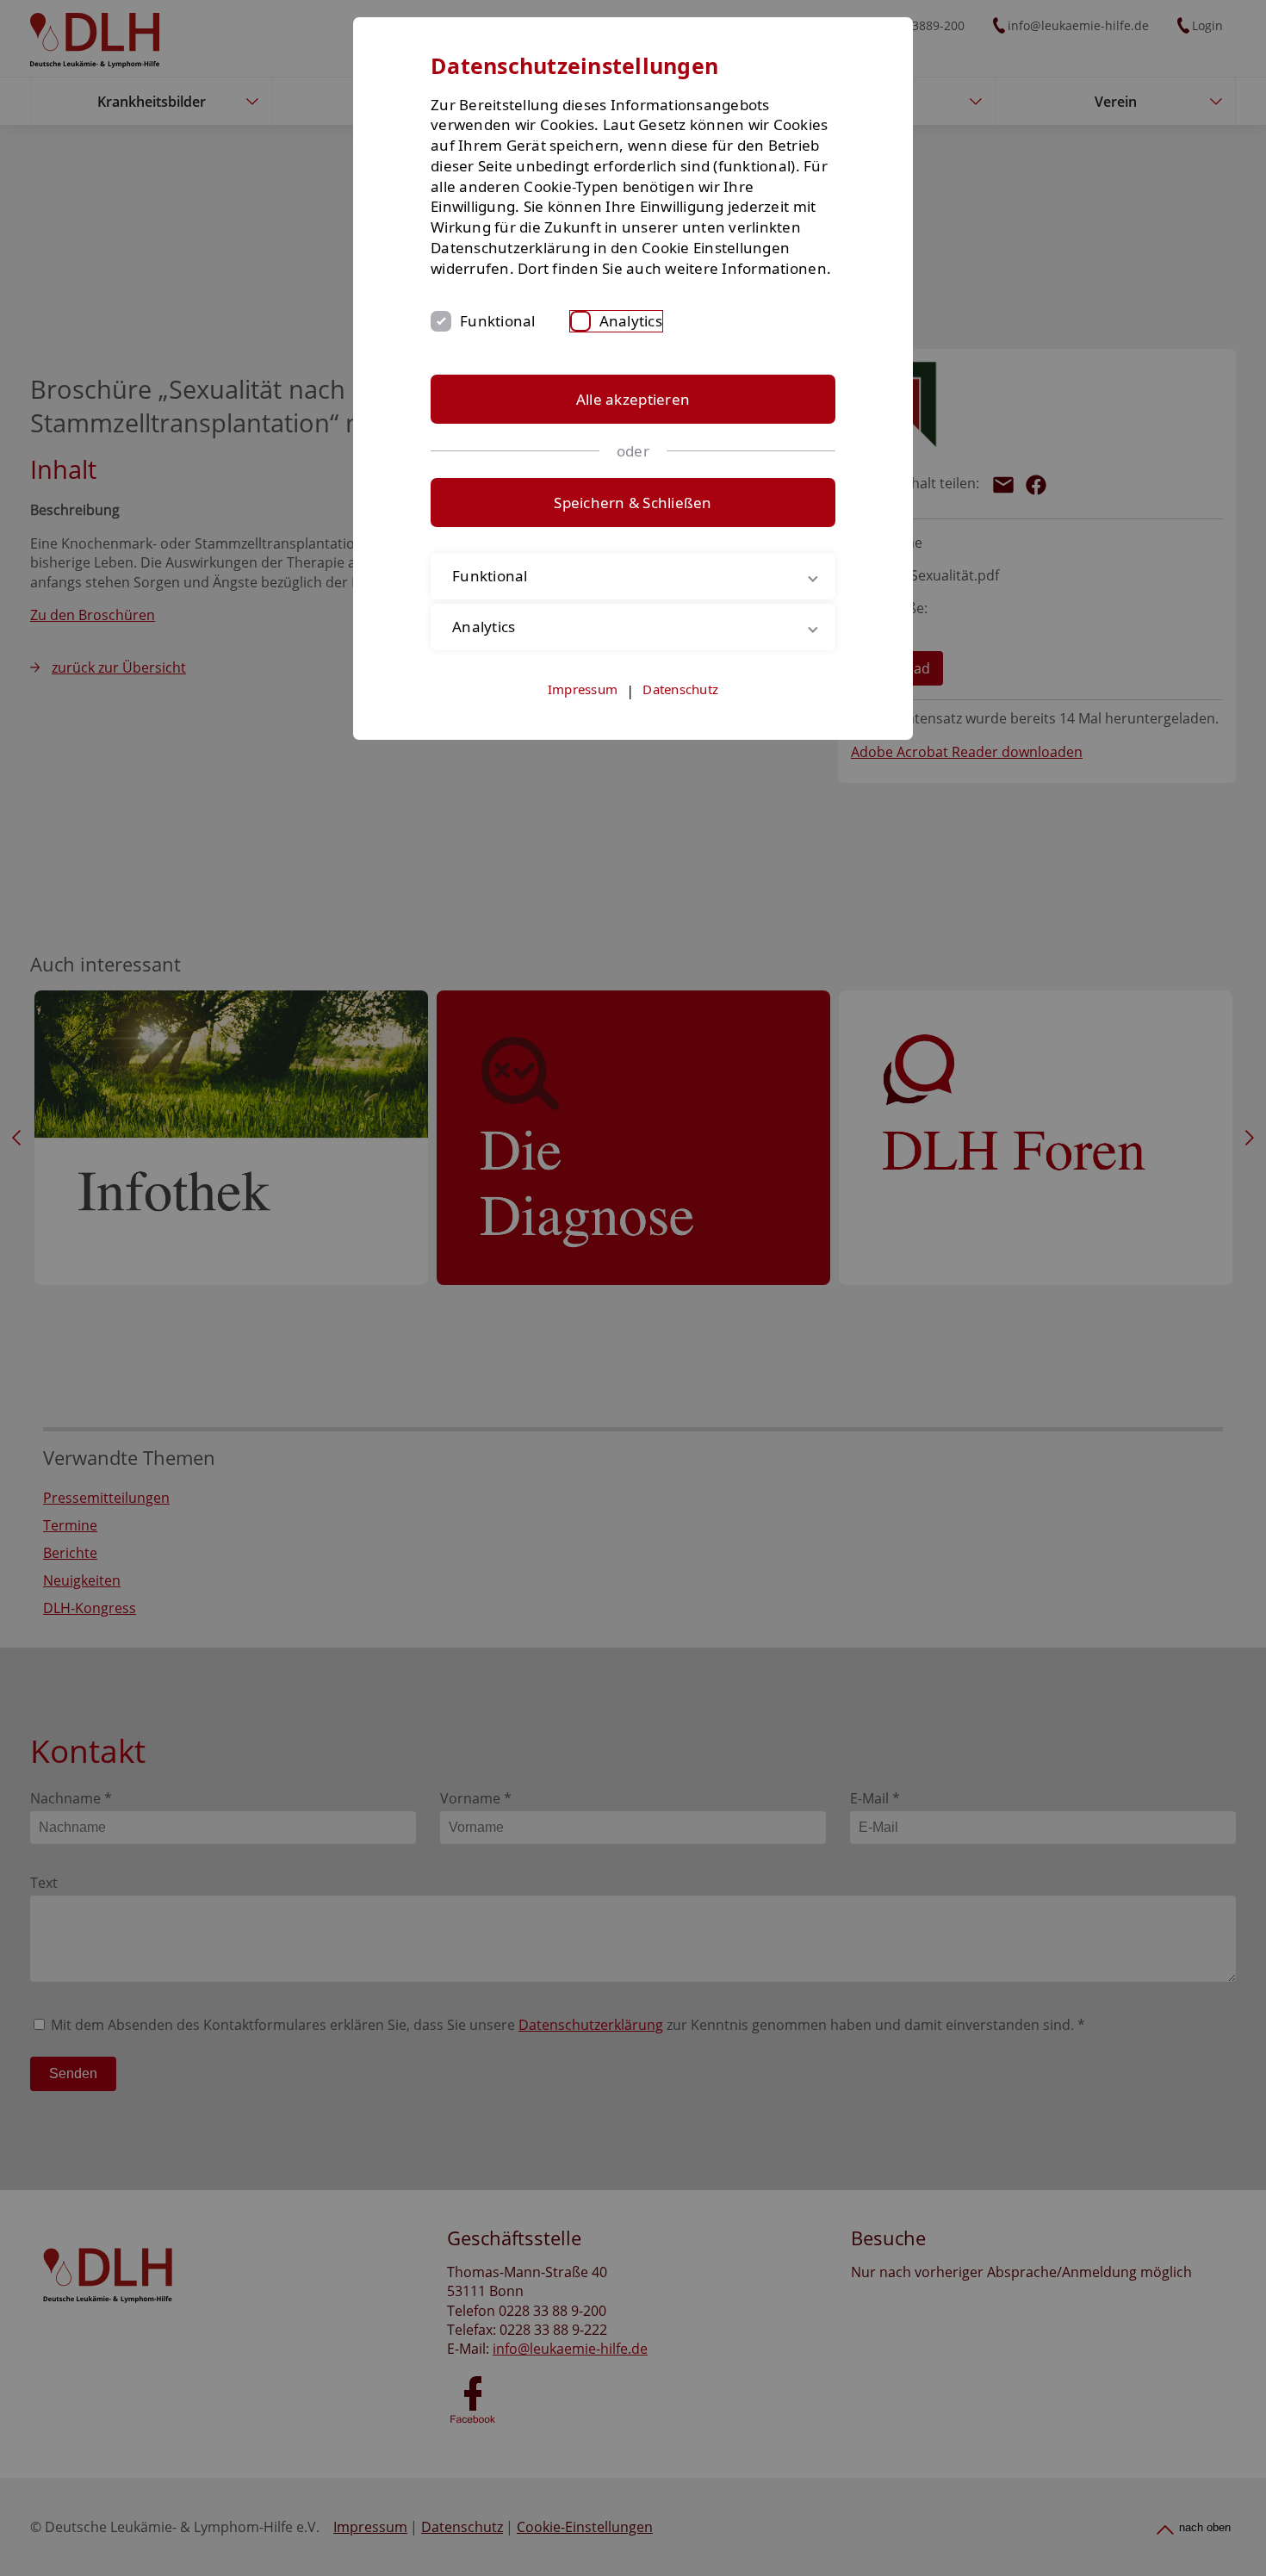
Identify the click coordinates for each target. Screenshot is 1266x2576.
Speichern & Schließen (633, 503)
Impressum (583, 689)
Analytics (631, 321)
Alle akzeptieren (633, 399)
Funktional (498, 321)
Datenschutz (680, 689)
